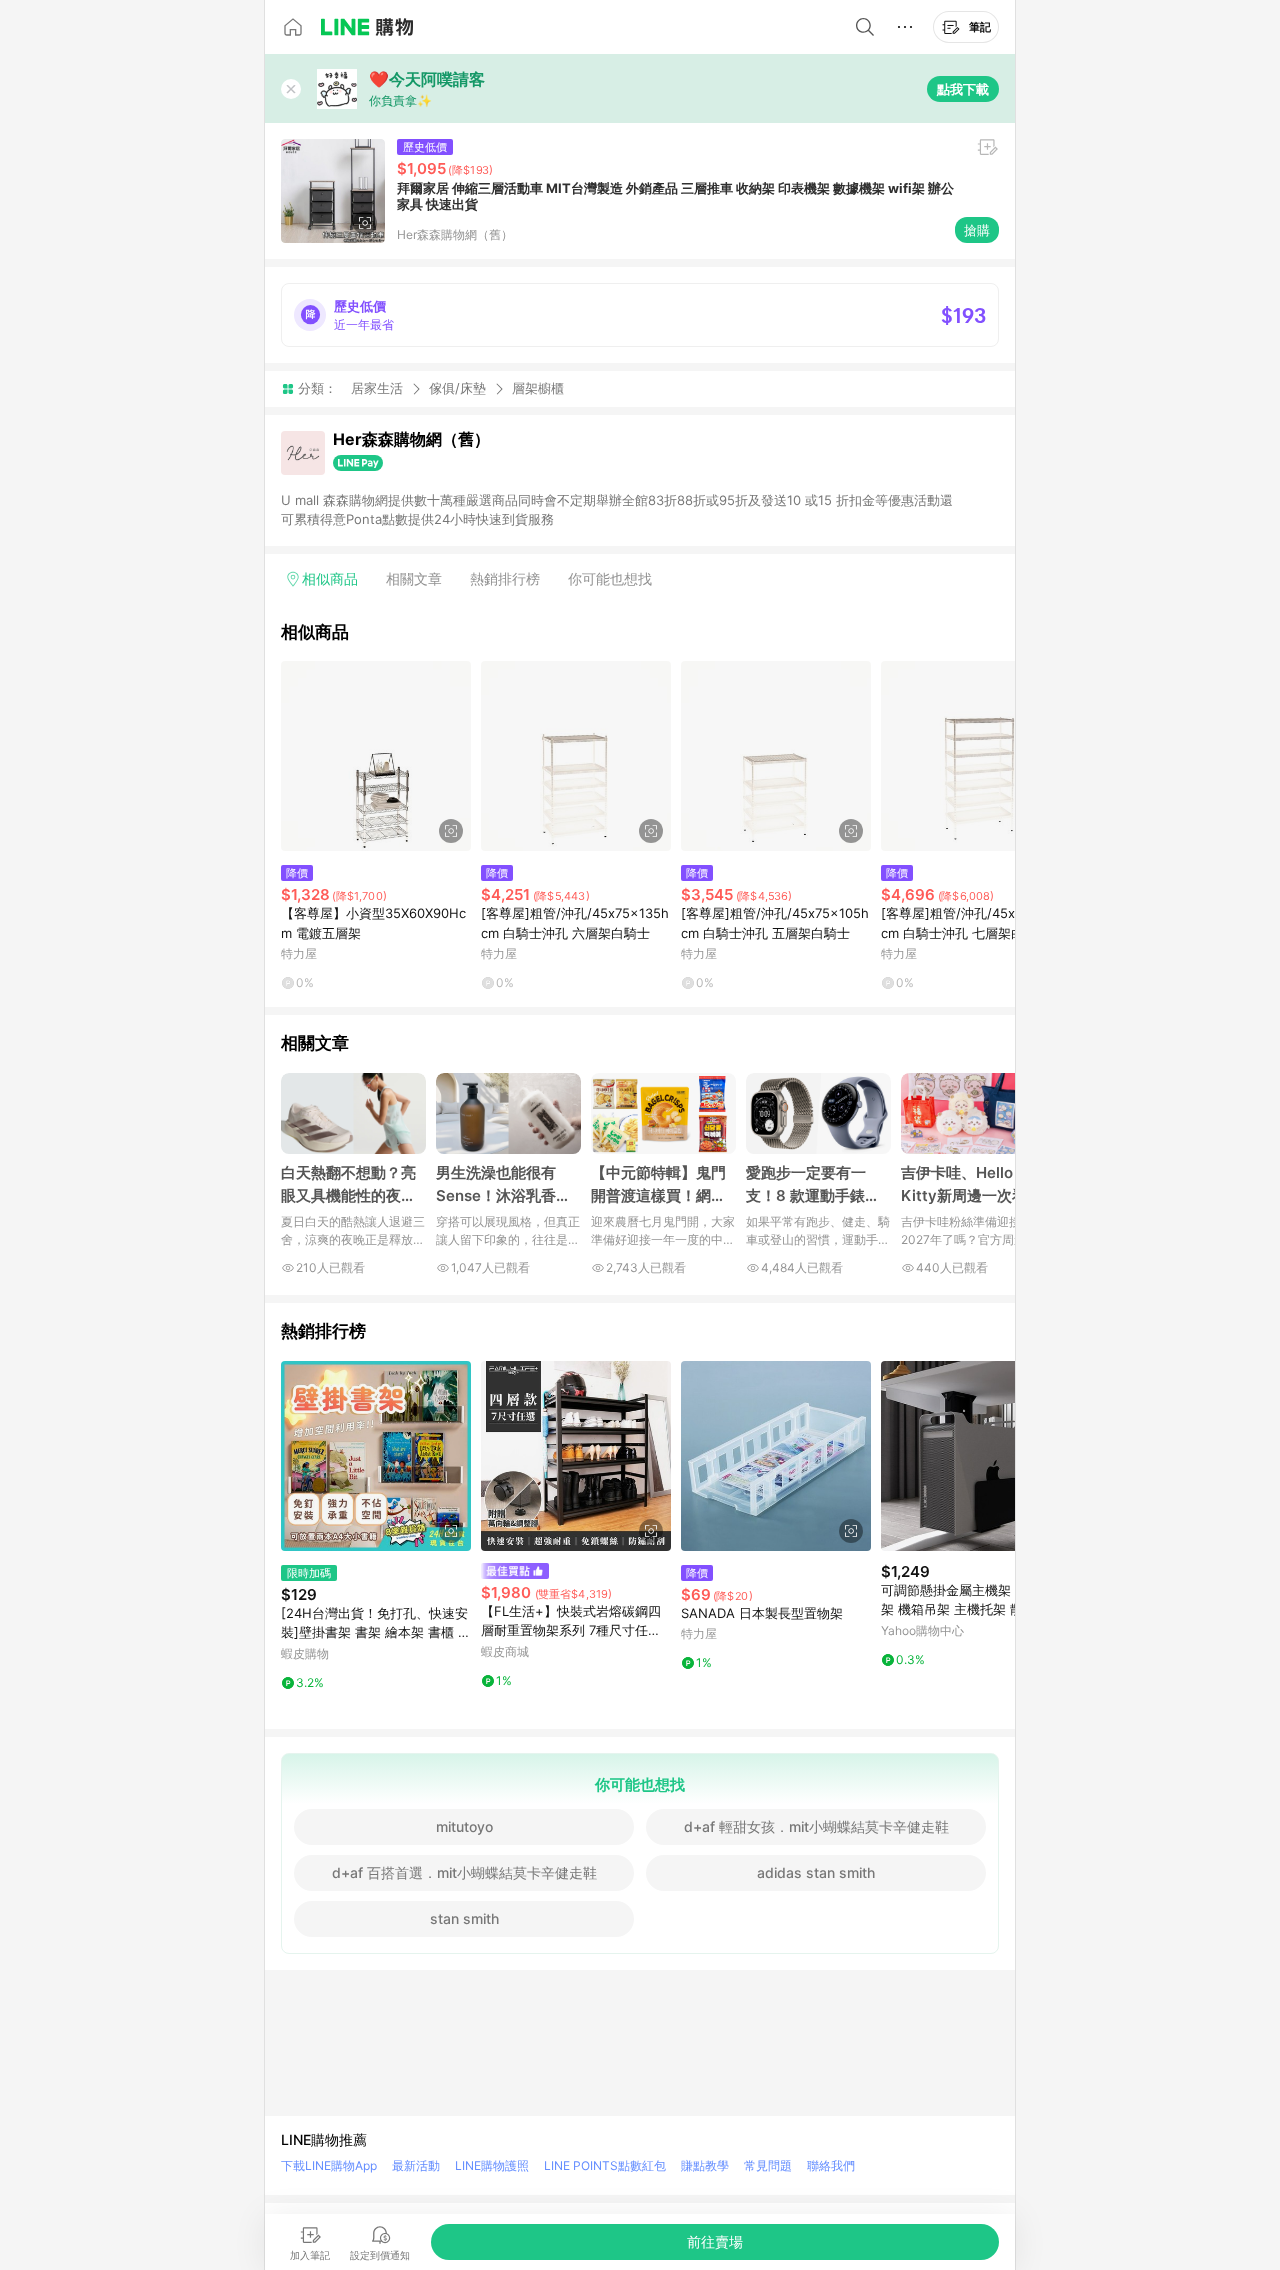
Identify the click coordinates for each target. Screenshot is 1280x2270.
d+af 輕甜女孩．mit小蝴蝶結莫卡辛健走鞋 (816, 1826)
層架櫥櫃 (538, 388)
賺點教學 (705, 2165)
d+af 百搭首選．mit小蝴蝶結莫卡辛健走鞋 (464, 1872)
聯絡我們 (831, 2165)
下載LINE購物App (329, 2165)
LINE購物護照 (492, 2165)
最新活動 (416, 2165)
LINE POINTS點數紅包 (605, 2165)
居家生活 (377, 388)
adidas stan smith (816, 1872)
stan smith (464, 1918)
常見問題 (768, 2165)
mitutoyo (464, 1826)
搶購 (977, 230)
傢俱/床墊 (457, 388)
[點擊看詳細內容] (376, 756)
